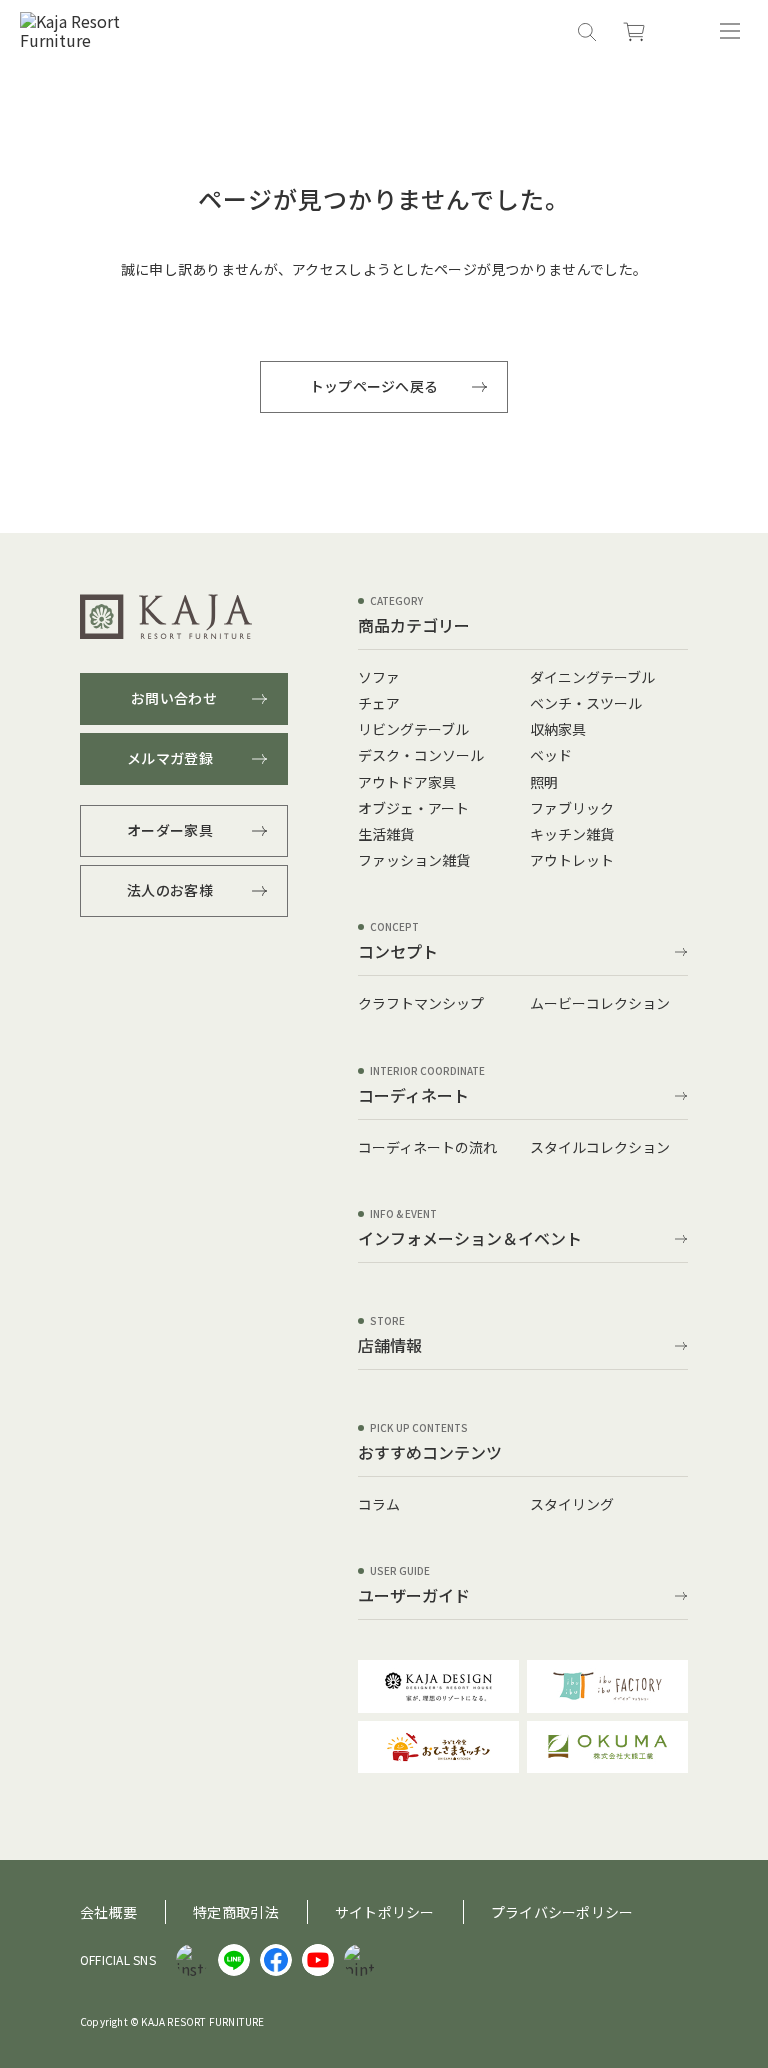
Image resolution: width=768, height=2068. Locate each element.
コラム (379, 1504)
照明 (544, 782)
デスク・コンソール (421, 755)
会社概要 (108, 1912)
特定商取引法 (236, 1912)
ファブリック (572, 808)
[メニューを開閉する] (730, 31)
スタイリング (572, 1504)
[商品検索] (586, 31)
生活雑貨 (386, 834)
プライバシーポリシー (562, 1912)
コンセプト (398, 953)
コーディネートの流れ (427, 1147)
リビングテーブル (413, 729)
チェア (379, 703)
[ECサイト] (634, 31)
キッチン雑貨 (572, 834)
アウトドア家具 (407, 782)
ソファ (379, 677)
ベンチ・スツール (586, 703)
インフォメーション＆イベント (470, 1240)
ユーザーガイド (414, 1597)
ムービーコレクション (600, 1003)
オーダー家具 (170, 830)
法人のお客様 (170, 890)
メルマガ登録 (170, 758)
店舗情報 (390, 1347)
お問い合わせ (174, 698)
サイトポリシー (385, 1912)
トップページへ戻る (374, 386)
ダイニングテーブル (592, 677)
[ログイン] (682, 31)
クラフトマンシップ (421, 1003)
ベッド (551, 755)
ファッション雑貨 (414, 860)
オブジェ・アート (413, 808)
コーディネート (413, 1097)
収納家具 (558, 729)
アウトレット (572, 860)
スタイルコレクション (600, 1147)
